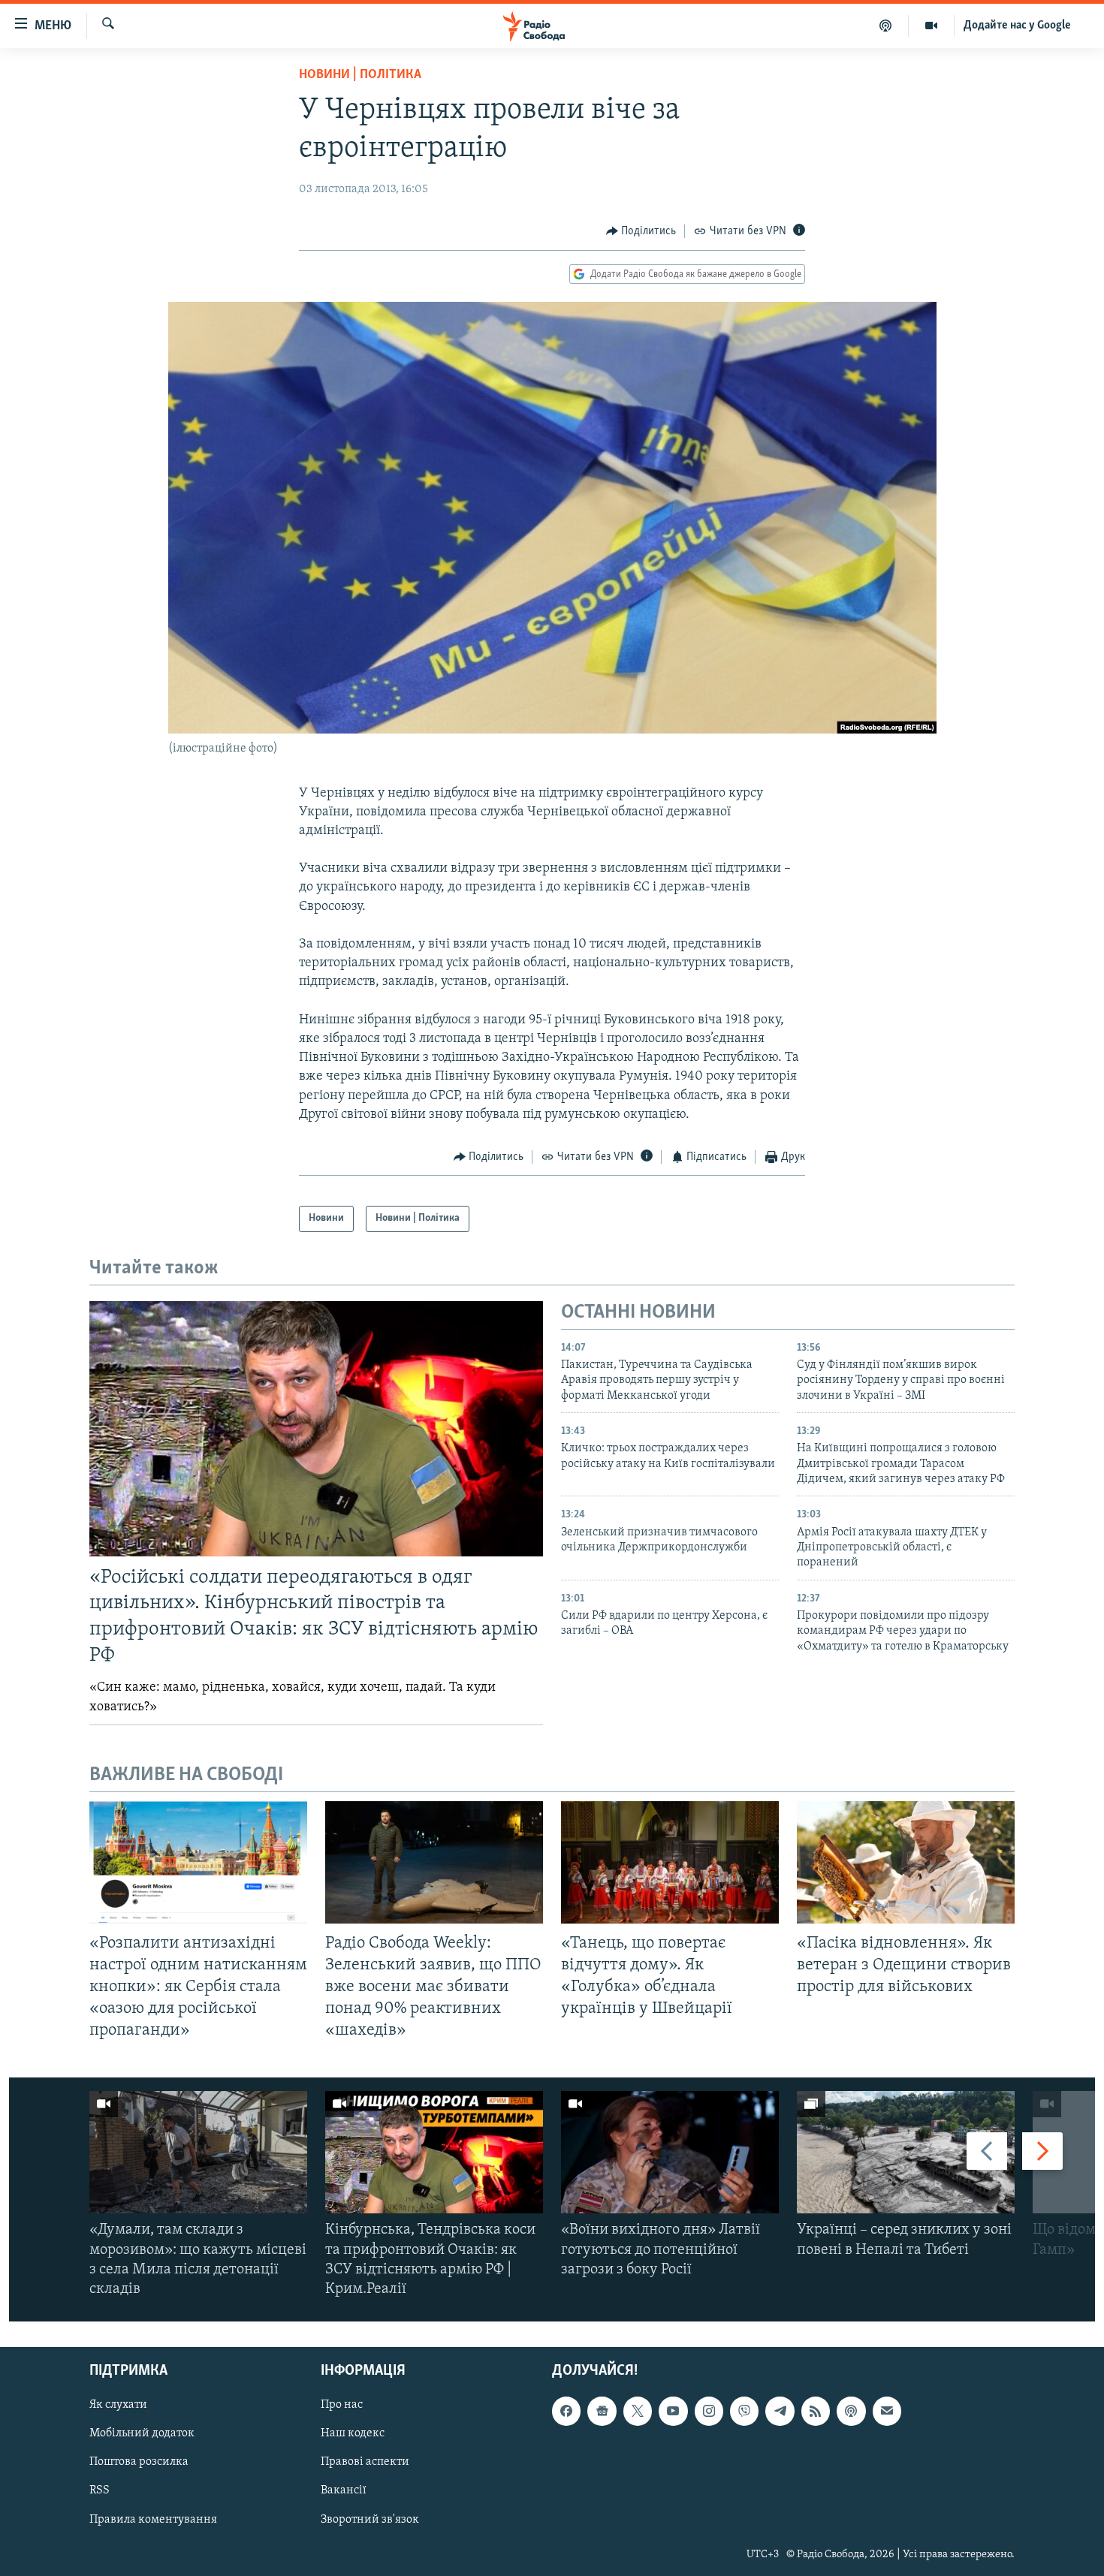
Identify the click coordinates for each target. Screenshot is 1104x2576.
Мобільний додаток (142, 2434)
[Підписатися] (887, 2412)
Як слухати (118, 2406)
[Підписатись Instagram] (709, 2412)
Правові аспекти (365, 2463)
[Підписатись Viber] (744, 2412)
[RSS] (816, 2412)
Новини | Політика (360, 75)
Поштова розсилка (139, 2463)
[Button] (641, 231)
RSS (100, 2491)
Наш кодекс (353, 2434)
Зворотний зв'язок (370, 2520)
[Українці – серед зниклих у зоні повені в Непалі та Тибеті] (906, 2152)
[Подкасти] (886, 26)
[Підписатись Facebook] (566, 2412)
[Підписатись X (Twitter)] (638, 2412)
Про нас (342, 2406)
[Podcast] (851, 2412)
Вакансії (344, 2491)
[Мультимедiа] (932, 26)
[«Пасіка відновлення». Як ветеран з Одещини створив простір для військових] (906, 1862)
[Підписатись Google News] (602, 2412)
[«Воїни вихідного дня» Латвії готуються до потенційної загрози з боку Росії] (670, 2152)
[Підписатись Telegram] (780, 2412)
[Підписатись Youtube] (673, 2412)
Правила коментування (153, 2520)
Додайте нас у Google (1017, 26)
